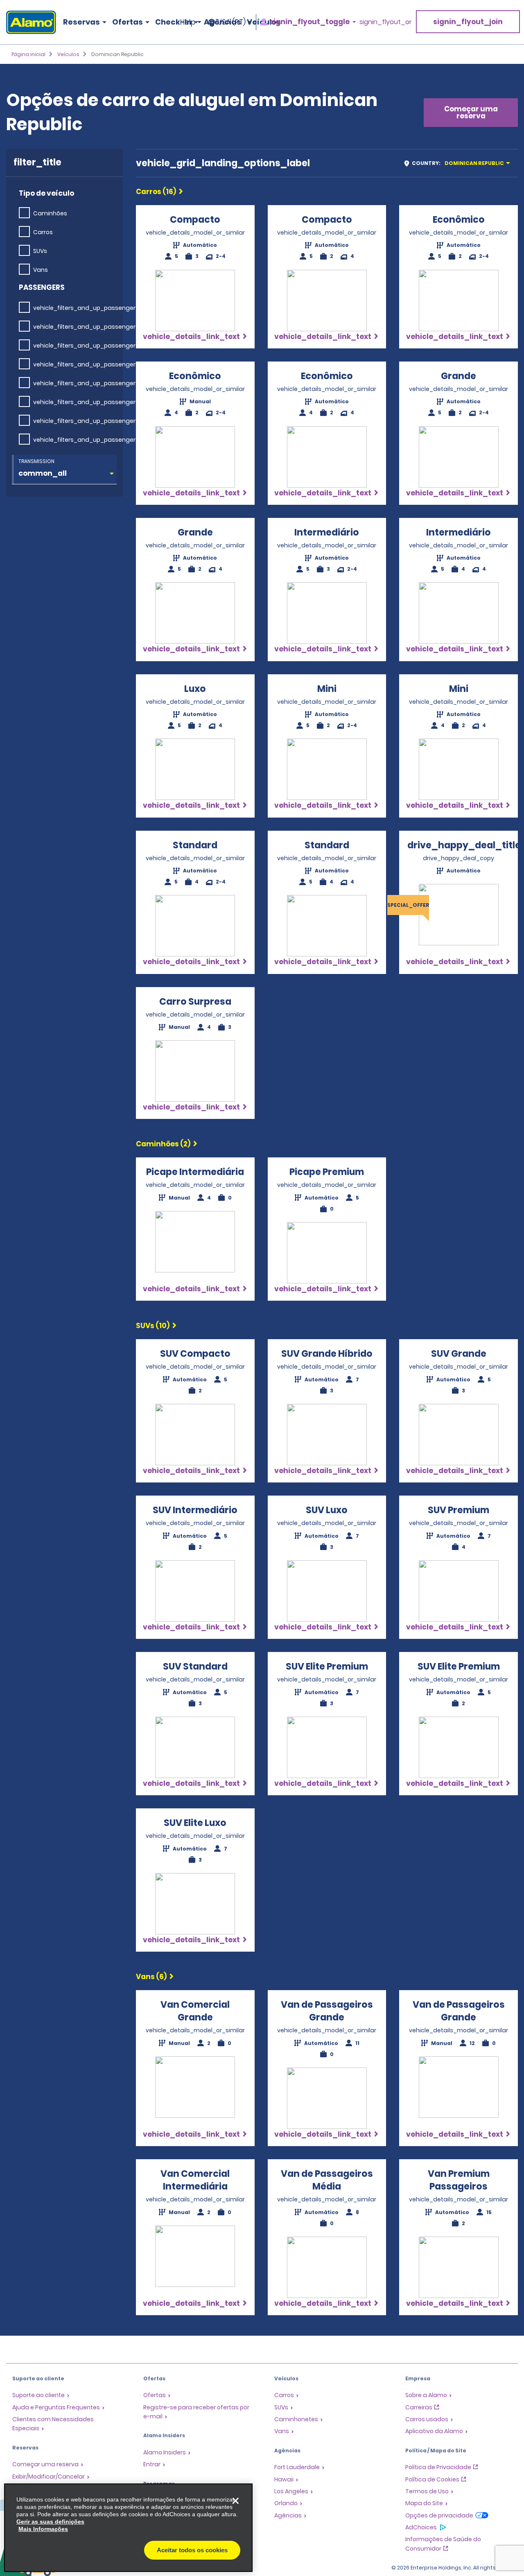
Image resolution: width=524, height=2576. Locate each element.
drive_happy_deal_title (464, 845)
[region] (128, 2528)
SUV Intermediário (195, 1510)
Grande (458, 376)
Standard (195, 845)
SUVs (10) (153, 1326)
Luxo (195, 689)
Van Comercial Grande (195, 2011)
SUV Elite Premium (327, 1666)
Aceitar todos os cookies (192, 2550)
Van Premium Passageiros (459, 2180)
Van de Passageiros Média (327, 2180)
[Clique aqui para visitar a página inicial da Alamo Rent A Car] (28, 22)
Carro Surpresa (195, 1002)
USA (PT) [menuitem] (232, 22)
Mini (327, 689)
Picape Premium (327, 1172)
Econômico (459, 220)
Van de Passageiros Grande (327, 2011)
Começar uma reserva (471, 112)
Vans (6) (151, 1977)
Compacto (195, 220)
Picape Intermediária (195, 1172)
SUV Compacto (195, 1354)
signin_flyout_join (468, 22)
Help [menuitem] (188, 22)
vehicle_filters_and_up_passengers (86, 308)
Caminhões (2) (163, 1144)
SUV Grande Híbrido (327, 1354)
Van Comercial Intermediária (195, 2180)
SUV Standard (195, 1666)
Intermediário (327, 532)
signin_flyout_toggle (309, 22)
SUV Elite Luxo (195, 1823)
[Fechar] (235, 2501)
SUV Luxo (327, 1510)
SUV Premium (458, 1510)
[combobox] (460, 163)
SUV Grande (459, 1354)
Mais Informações (43, 2529)
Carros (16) (156, 192)
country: (458, 163)
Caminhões (50, 213)
